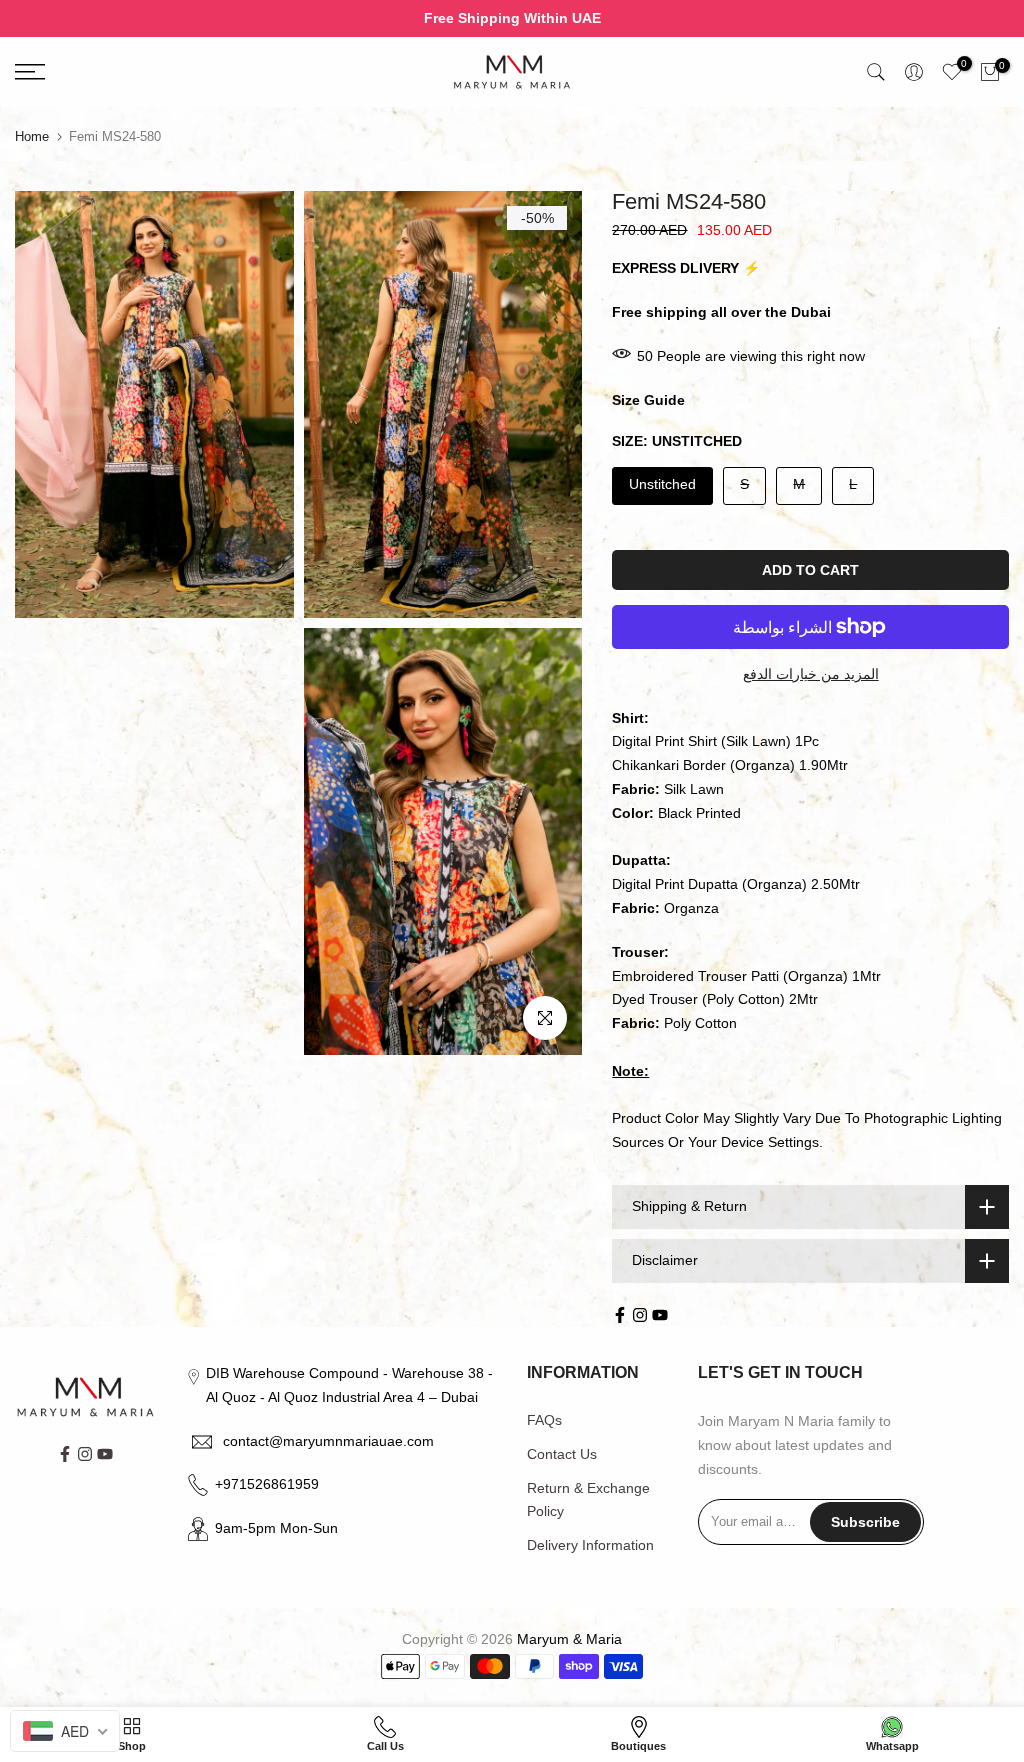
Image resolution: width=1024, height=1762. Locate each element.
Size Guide (648, 400)
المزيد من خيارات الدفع (811, 674)
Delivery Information (590, 1545)
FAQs (544, 1420)
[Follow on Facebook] (620, 1315)
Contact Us (562, 1454)
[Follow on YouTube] (660, 1315)
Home (32, 136)
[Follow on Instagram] (640, 1315)
